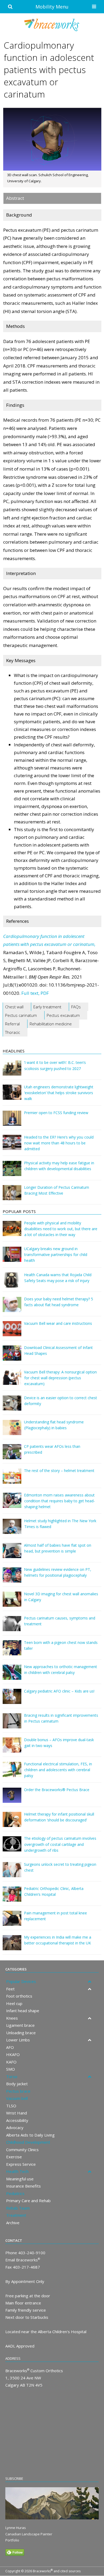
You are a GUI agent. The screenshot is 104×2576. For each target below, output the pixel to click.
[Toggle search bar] (10, 7)
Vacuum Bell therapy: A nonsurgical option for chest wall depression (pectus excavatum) (60, 1378)
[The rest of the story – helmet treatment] (12, 1480)
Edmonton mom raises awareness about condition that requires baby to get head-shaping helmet (59, 1501)
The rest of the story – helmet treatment (59, 1471)
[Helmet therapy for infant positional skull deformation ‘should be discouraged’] (12, 1823)
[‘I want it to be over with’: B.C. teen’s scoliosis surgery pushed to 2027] (12, 1072)
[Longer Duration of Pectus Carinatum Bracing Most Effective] (12, 1196)
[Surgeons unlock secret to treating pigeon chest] (12, 1873)
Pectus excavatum (63, 1015)
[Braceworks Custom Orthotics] (52, 25)
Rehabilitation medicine (51, 1024)
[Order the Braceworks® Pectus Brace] (12, 1799)
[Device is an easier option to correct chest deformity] (12, 1407)
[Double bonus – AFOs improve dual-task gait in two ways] (12, 1749)
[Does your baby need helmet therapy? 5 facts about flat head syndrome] (12, 1308)
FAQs (76, 1007)
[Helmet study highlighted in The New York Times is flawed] (12, 1530)
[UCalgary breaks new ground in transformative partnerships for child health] (12, 1258)
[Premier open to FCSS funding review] (12, 1122)
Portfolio (12, 2540)
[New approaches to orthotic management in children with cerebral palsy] (12, 1676)
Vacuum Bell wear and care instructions (58, 1323)
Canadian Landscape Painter (29, 2534)
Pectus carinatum (21, 1015)
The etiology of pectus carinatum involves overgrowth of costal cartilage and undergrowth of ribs (60, 1844)
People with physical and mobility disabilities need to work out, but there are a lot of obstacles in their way (61, 1229)
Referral (12, 1024)
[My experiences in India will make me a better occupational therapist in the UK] (12, 1946)
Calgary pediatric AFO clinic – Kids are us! (59, 1691)
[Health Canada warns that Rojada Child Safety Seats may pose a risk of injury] (12, 1284)
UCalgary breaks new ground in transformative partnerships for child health (56, 1255)
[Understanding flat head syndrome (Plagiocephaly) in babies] (12, 1431)
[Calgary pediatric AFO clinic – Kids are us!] (12, 1700)
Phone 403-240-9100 (25, 2253)
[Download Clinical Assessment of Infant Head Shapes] (12, 1357)
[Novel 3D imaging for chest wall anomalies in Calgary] (12, 1603)
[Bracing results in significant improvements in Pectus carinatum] (12, 1725)
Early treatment (47, 1007)
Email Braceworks (23, 2260)
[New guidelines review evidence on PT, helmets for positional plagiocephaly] (12, 1579)
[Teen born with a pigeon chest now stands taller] (12, 1651)
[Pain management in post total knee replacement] (12, 1922)
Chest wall (14, 1007)
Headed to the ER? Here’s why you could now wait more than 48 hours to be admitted (59, 1143)
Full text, (30, 993)
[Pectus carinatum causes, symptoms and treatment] (12, 1627)
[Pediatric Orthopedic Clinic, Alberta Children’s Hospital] (12, 1898)
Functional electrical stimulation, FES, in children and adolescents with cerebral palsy (58, 1770)
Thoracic (13, 1032)
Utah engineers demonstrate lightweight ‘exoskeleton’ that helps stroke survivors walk (59, 1093)
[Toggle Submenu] (89, 1982)
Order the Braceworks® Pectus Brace (57, 1790)
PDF (45, 993)
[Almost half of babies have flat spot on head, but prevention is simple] (12, 1554)
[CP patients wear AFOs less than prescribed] (12, 1455)
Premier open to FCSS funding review (56, 1113)
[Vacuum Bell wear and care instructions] (12, 1332)
